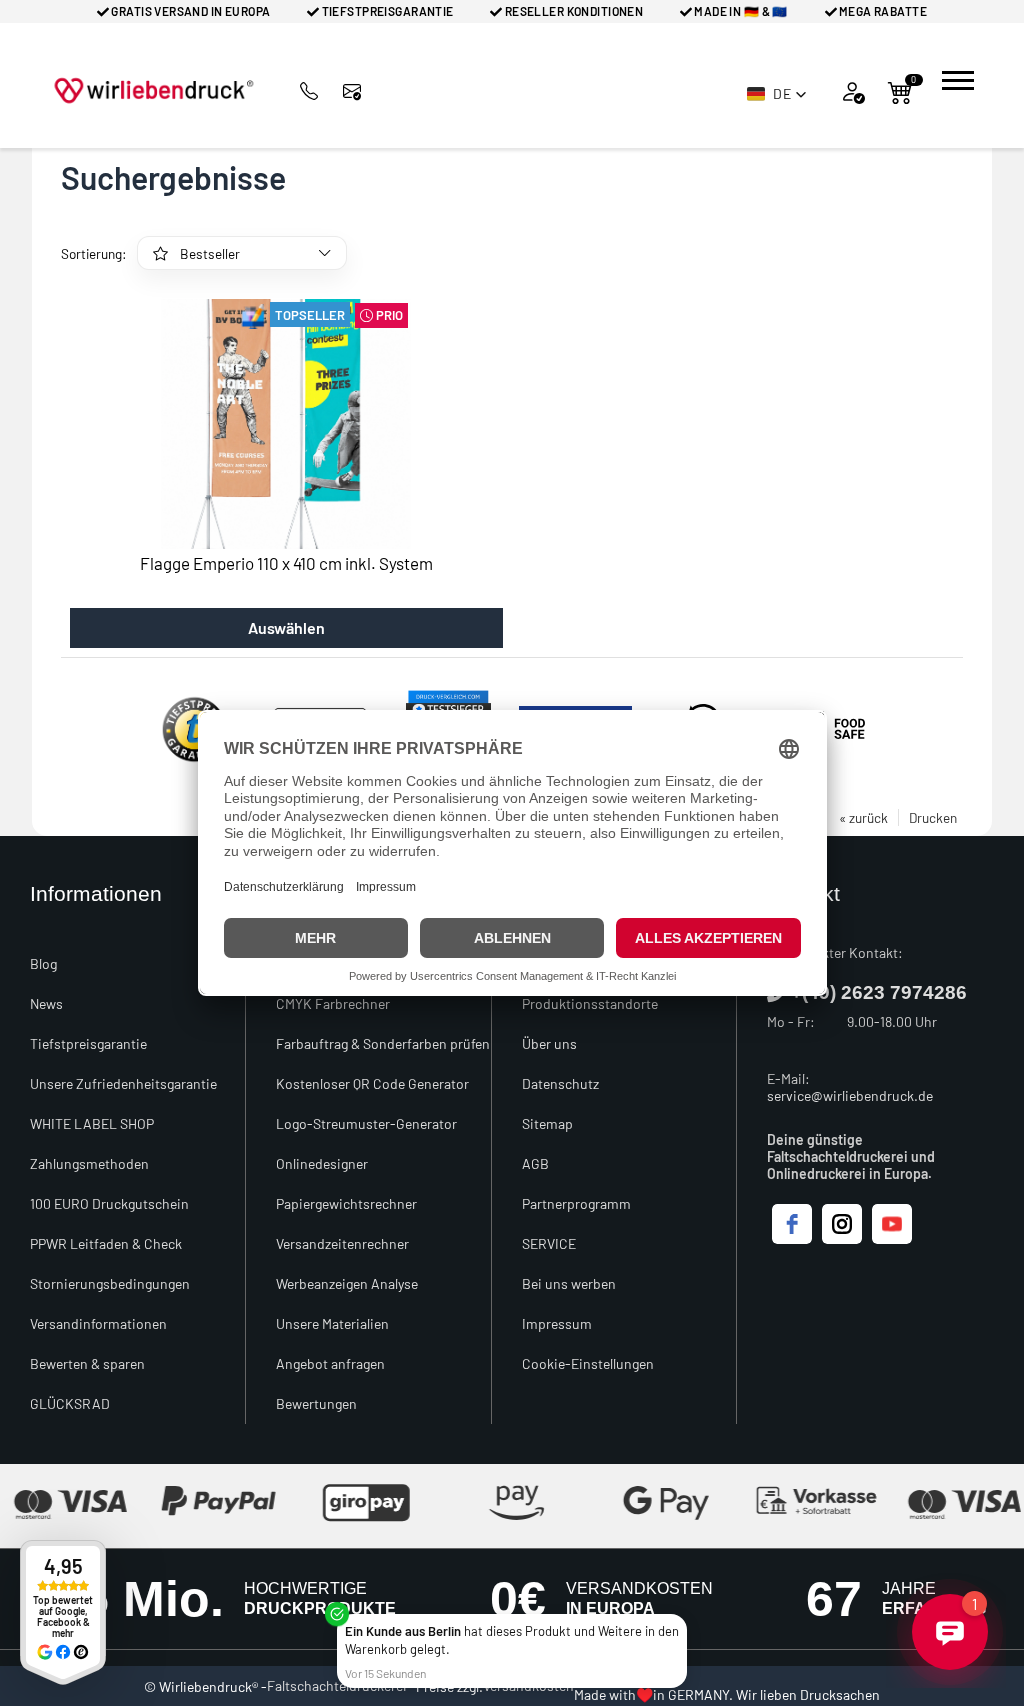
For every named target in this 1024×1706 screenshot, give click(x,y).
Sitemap (547, 1123)
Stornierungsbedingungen (110, 1283)
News (46, 1003)
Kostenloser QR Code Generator (372, 1083)
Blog (43, 963)
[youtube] (892, 1224)
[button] (777, 94)
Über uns (549, 1043)
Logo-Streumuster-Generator (366, 1123)
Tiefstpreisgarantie (88, 1043)
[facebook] (792, 1224)
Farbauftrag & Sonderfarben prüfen (383, 1043)
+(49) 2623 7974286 (879, 992)
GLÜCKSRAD (70, 1403)
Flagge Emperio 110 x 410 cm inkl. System (286, 563)
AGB (535, 1163)
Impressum (557, 1323)
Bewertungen (316, 1403)
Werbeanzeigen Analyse (347, 1283)
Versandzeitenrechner (342, 1243)
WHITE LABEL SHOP (92, 1123)
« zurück (863, 817)
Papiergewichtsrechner (346, 1203)
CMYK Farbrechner (333, 1003)
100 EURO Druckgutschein (109, 1203)
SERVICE (549, 1243)
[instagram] (842, 1224)
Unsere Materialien (332, 1323)
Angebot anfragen (330, 1363)
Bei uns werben (569, 1283)
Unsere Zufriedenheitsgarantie (123, 1083)
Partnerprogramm (576, 1203)
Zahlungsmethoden (89, 1163)
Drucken (933, 817)
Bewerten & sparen (87, 1363)
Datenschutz (560, 1083)
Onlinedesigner (322, 1163)
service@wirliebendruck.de (850, 1095)
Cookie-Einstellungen (588, 1363)
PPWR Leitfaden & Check (106, 1243)
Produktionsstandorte (590, 1003)
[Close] (683, 1618)
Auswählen (286, 627)
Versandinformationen (98, 1323)
